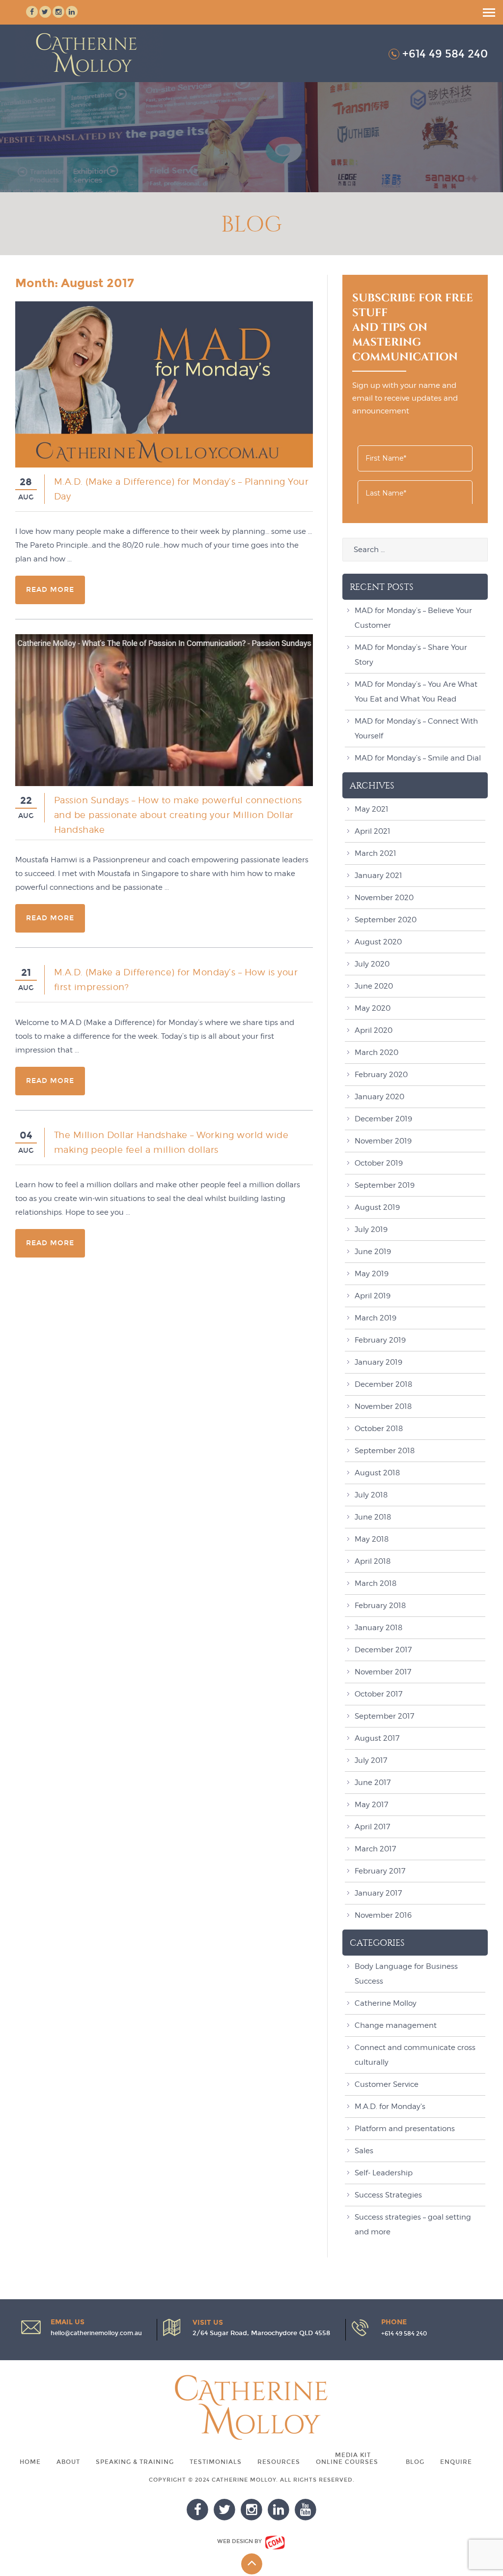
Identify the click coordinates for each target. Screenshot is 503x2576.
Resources (279, 2462)
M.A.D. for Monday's (390, 2107)
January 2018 (378, 1628)
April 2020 (374, 1030)
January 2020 (379, 1097)
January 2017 (378, 1893)
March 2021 (376, 853)
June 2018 (373, 1517)
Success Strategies (388, 2195)
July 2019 (371, 1229)
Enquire (456, 2462)
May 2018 (372, 1539)
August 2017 (377, 1738)
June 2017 (373, 1783)
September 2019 (385, 1185)
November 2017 (383, 1672)
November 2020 (384, 898)
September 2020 (386, 920)
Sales (364, 2151)
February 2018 (380, 1606)
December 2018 (383, 1384)
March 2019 (376, 1318)
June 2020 (374, 986)
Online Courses (347, 2462)
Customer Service (387, 2084)
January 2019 (378, 1362)
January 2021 (378, 876)
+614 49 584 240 (445, 54)
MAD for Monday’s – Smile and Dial (418, 758)
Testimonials (216, 2462)
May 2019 (372, 1274)
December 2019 (383, 1119)
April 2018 (373, 1561)
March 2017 (375, 1849)
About (68, 2462)
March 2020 (377, 1053)
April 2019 (373, 1296)
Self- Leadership (384, 2173)
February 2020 (381, 1075)
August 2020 (378, 942)
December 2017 (383, 1650)
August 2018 (377, 1473)
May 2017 (371, 1805)
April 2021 (373, 831)
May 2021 (372, 809)
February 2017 (380, 1871)
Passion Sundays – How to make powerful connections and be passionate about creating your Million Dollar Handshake (178, 815)
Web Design (235, 2541)
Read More (50, 590)
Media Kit (353, 2455)
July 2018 (371, 1495)
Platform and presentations (405, 2129)
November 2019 (383, 1141)
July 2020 (372, 964)
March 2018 (376, 1583)
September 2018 (385, 1451)
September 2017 (384, 1716)
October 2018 (379, 1429)
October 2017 (378, 1694)
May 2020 (373, 1008)
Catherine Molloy (386, 2003)
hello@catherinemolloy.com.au (96, 2333)
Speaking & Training (135, 2462)
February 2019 (380, 1340)
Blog (415, 2462)
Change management (396, 2025)
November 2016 (383, 1915)
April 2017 (372, 1827)
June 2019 (373, 1252)
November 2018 (383, 1406)
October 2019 (379, 1163)
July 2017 (371, 1760)
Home (30, 2462)
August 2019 (377, 1207)
